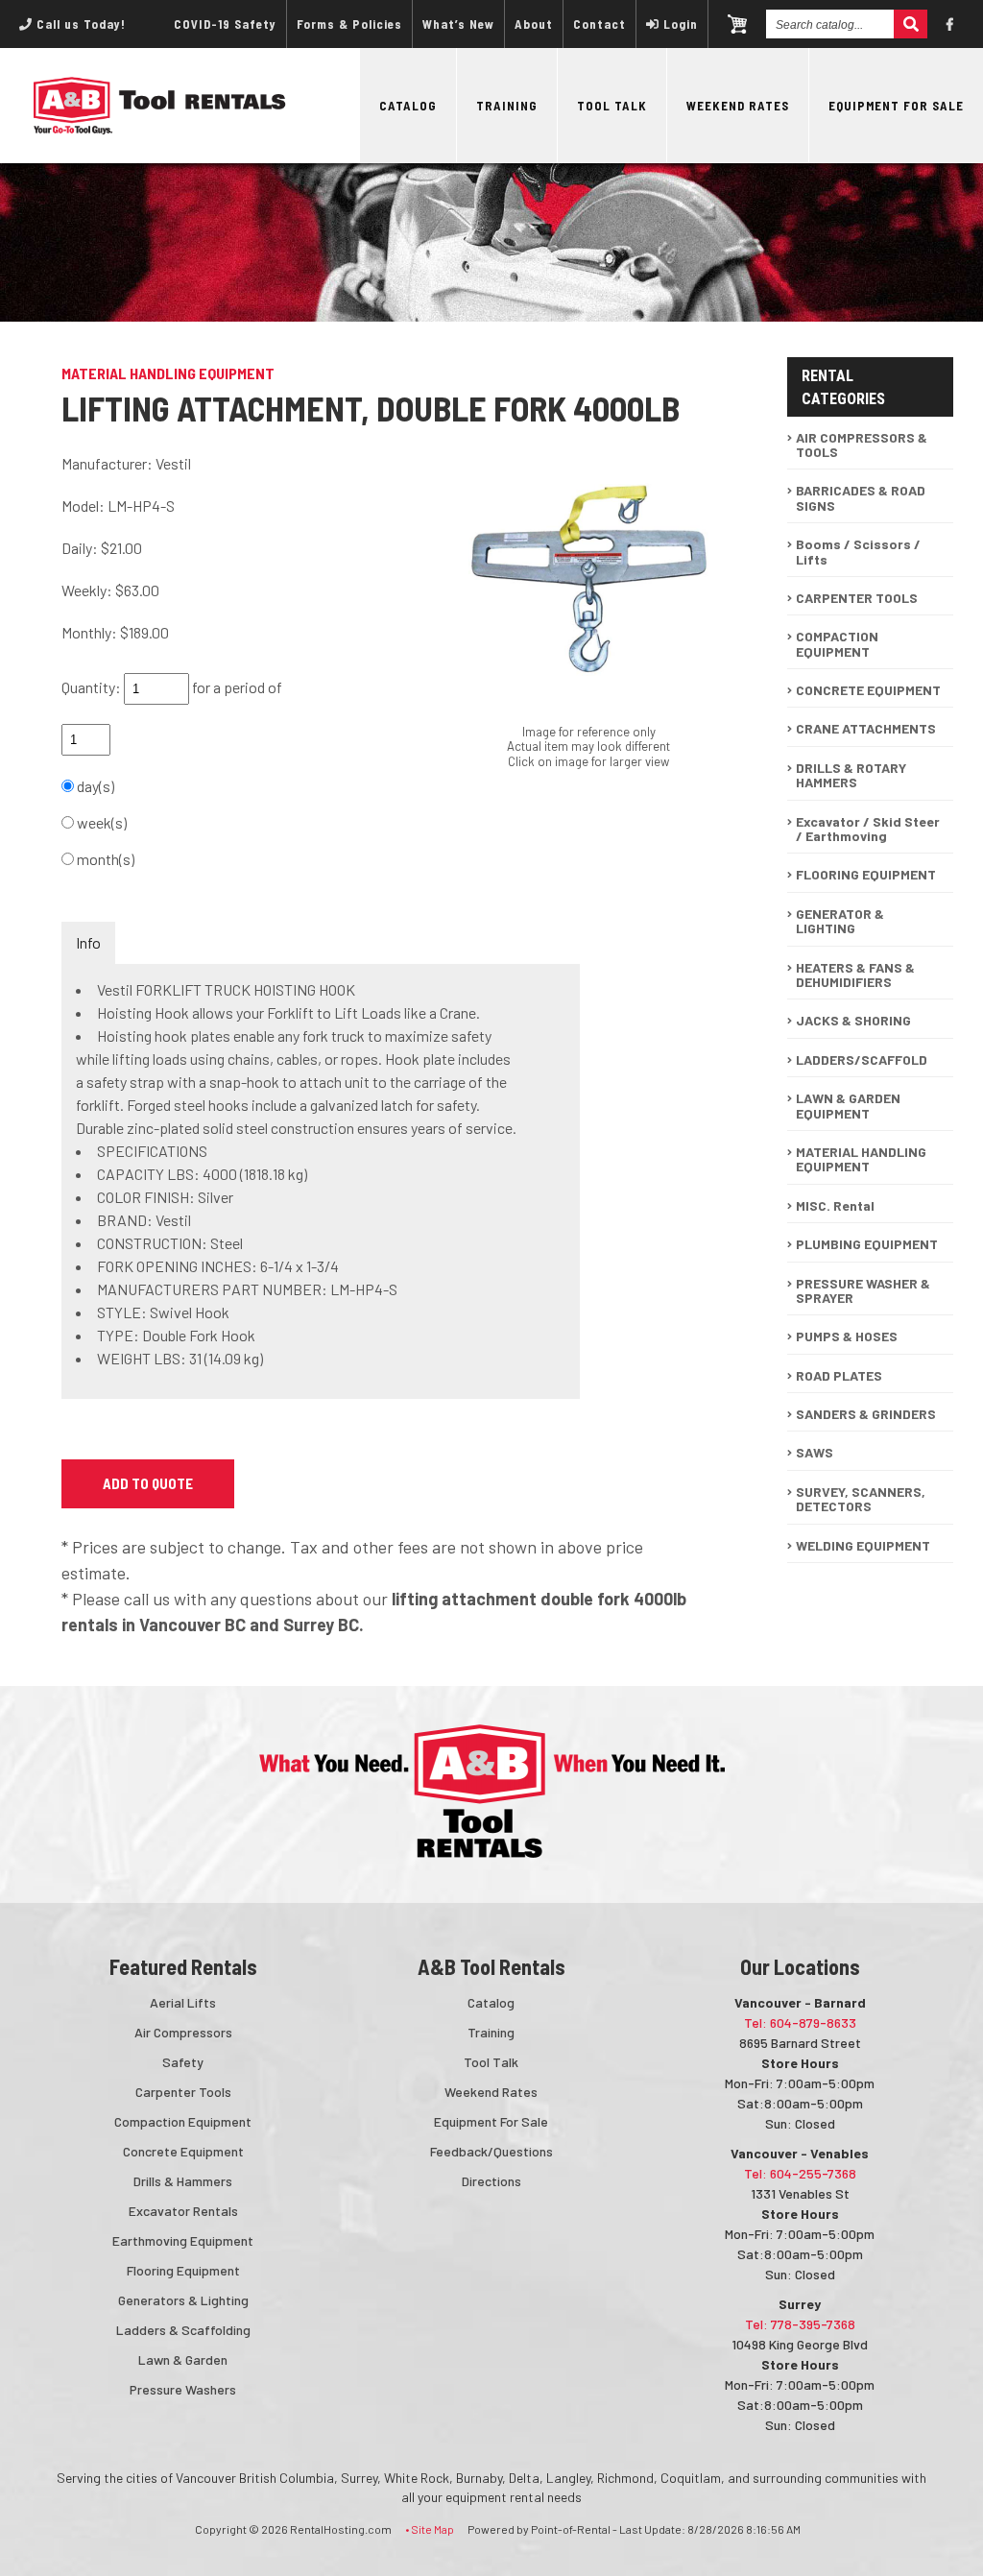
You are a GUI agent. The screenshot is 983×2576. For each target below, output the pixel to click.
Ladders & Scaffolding (183, 2330)
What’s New (458, 24)
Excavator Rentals (183, 2211)
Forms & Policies (349, 24)
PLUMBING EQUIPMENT (867, 1244)
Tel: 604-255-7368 (800, 2173)
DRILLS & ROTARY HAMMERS (851, 775)
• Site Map (430, 2529)
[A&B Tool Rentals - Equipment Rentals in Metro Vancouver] (160, 130)
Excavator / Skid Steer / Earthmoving (868, 829)
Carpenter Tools (183, 2092)
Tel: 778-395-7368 (800, 2324)
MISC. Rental (835, 1205)
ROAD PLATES (839, 1375)
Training (507, 106)
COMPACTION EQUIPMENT (837, 643)
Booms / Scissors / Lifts (858, 551)
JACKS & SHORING (853, 1020)
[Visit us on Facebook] (950, 24)
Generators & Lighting (183, 2300)
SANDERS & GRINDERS (866, 1414)
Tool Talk (612, 106)
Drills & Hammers (183, 2181)
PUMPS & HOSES (847, 1336)
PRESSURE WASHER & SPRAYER (863, 1290)
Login (681, 24)
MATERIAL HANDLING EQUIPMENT (861, 1159)
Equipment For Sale (896, 106)
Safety (183, 2062)
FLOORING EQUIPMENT (866, 874)
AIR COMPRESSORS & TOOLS (862, 445)
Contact (599, 24)
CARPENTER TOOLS (857, 598)
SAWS (815, 1452)
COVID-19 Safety (225, 24)
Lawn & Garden (183, 2359)
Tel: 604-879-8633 (800, 2022)
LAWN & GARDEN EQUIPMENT (848, 1105)
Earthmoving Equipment (183, 2240)
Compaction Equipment (183, 2121)
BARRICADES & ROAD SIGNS (861, 497)
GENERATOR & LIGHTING (840, 921)
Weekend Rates (738, 106)
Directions (491, 2181)
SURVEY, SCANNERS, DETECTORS (861, 1499)
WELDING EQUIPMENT (863, 1545)
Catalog (408, 106)
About (534, 24)
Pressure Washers (183, 2389)
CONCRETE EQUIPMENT (868, 690)
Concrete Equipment (183, 2151)
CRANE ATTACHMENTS (866, 728)
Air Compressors (183, 2032)
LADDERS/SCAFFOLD (862, 1059)
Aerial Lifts (183, 2002)
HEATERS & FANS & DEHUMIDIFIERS (855, 975)
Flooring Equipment (183, 2270)
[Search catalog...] (911, 24)
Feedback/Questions (491, 2151)
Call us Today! (79, 24)
